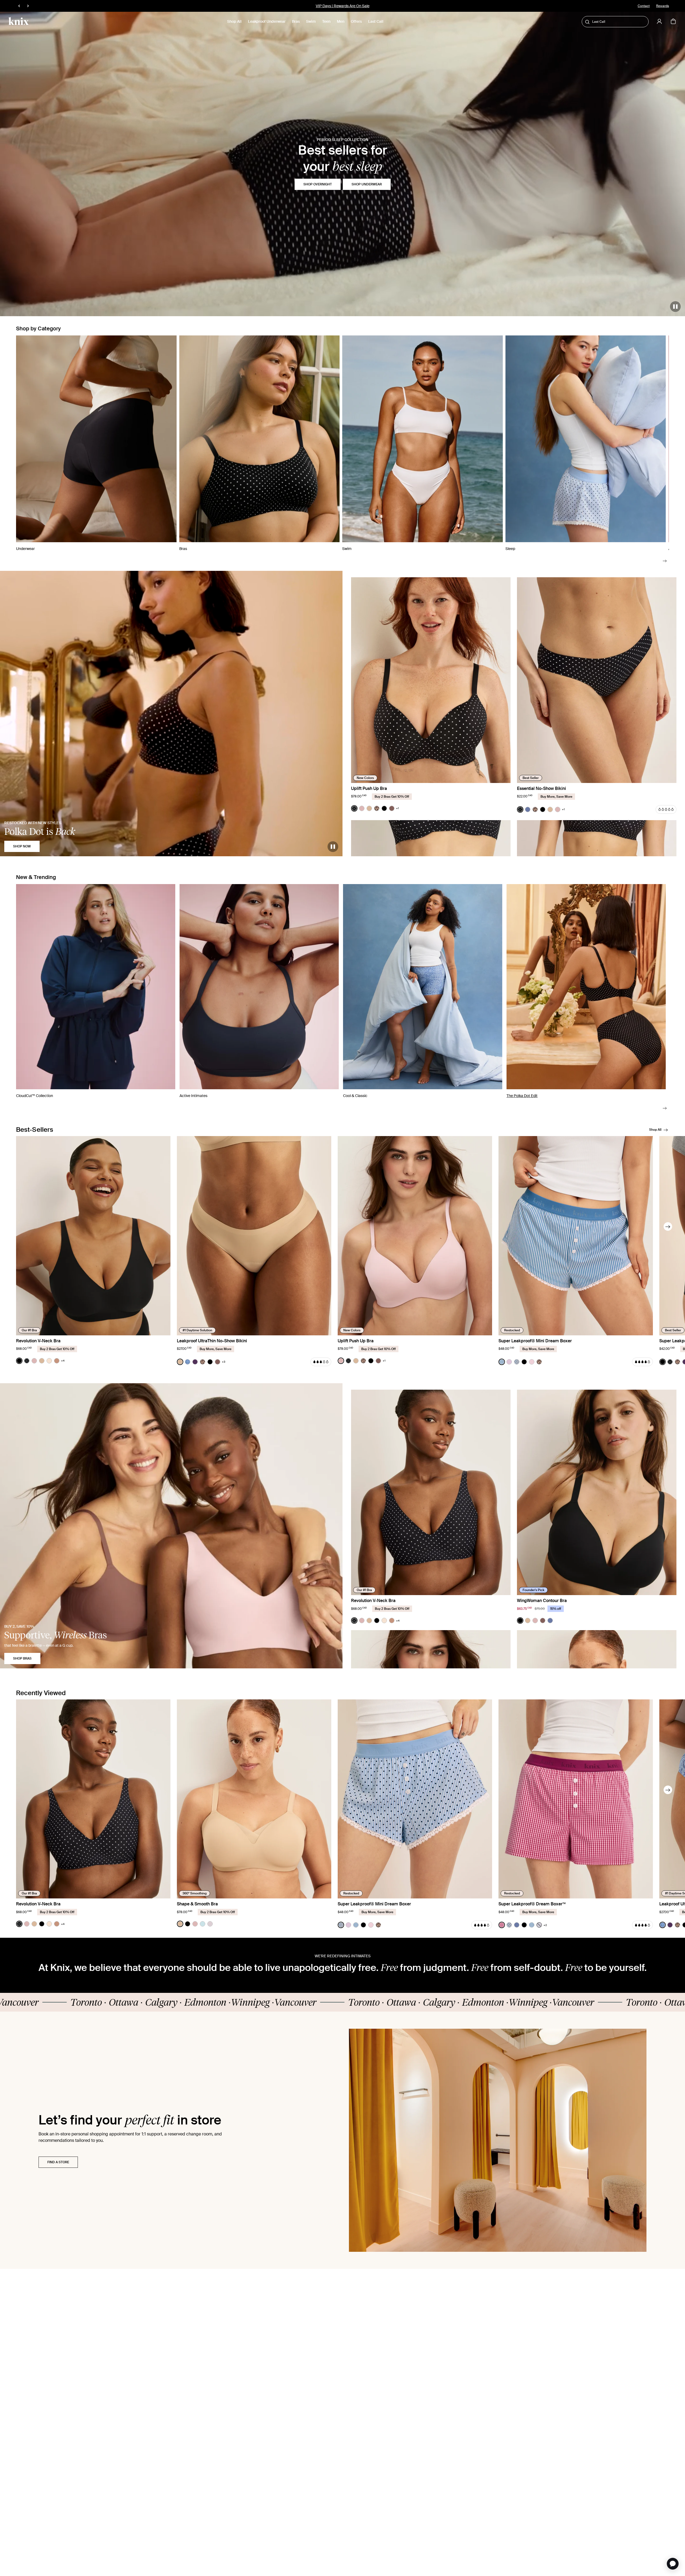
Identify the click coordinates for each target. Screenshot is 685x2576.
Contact (644, 6)
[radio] (354, 808)
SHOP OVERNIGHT (318, 184)
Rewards (663, 6)
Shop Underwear (367, 184)
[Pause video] (675, 307)
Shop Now (22, 846)
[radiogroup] (375, 808)
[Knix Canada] (19, 21)
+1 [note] (397, 808)
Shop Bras (22, 1658)
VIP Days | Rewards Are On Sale (343, 6)
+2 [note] (545, 1925)
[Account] (659, 21)
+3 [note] (224, 1362)
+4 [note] (63, 1361)
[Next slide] (665, 561)
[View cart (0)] (673, 22)
